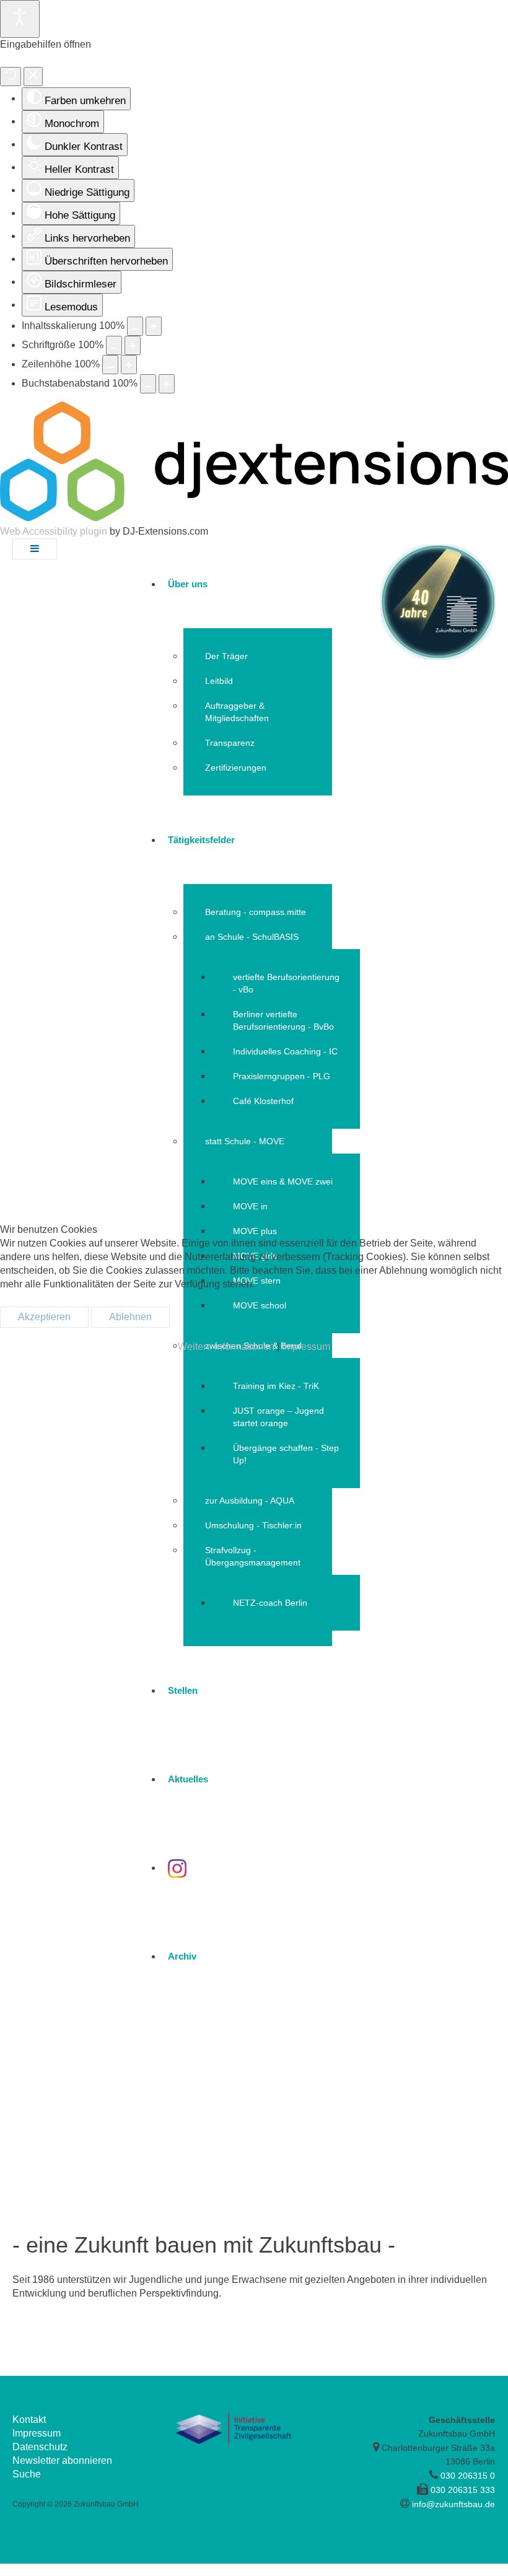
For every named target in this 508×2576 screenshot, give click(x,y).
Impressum (306, 1347)
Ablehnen (130, 1317)
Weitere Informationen (226, 1347)
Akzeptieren (44, 1317)
